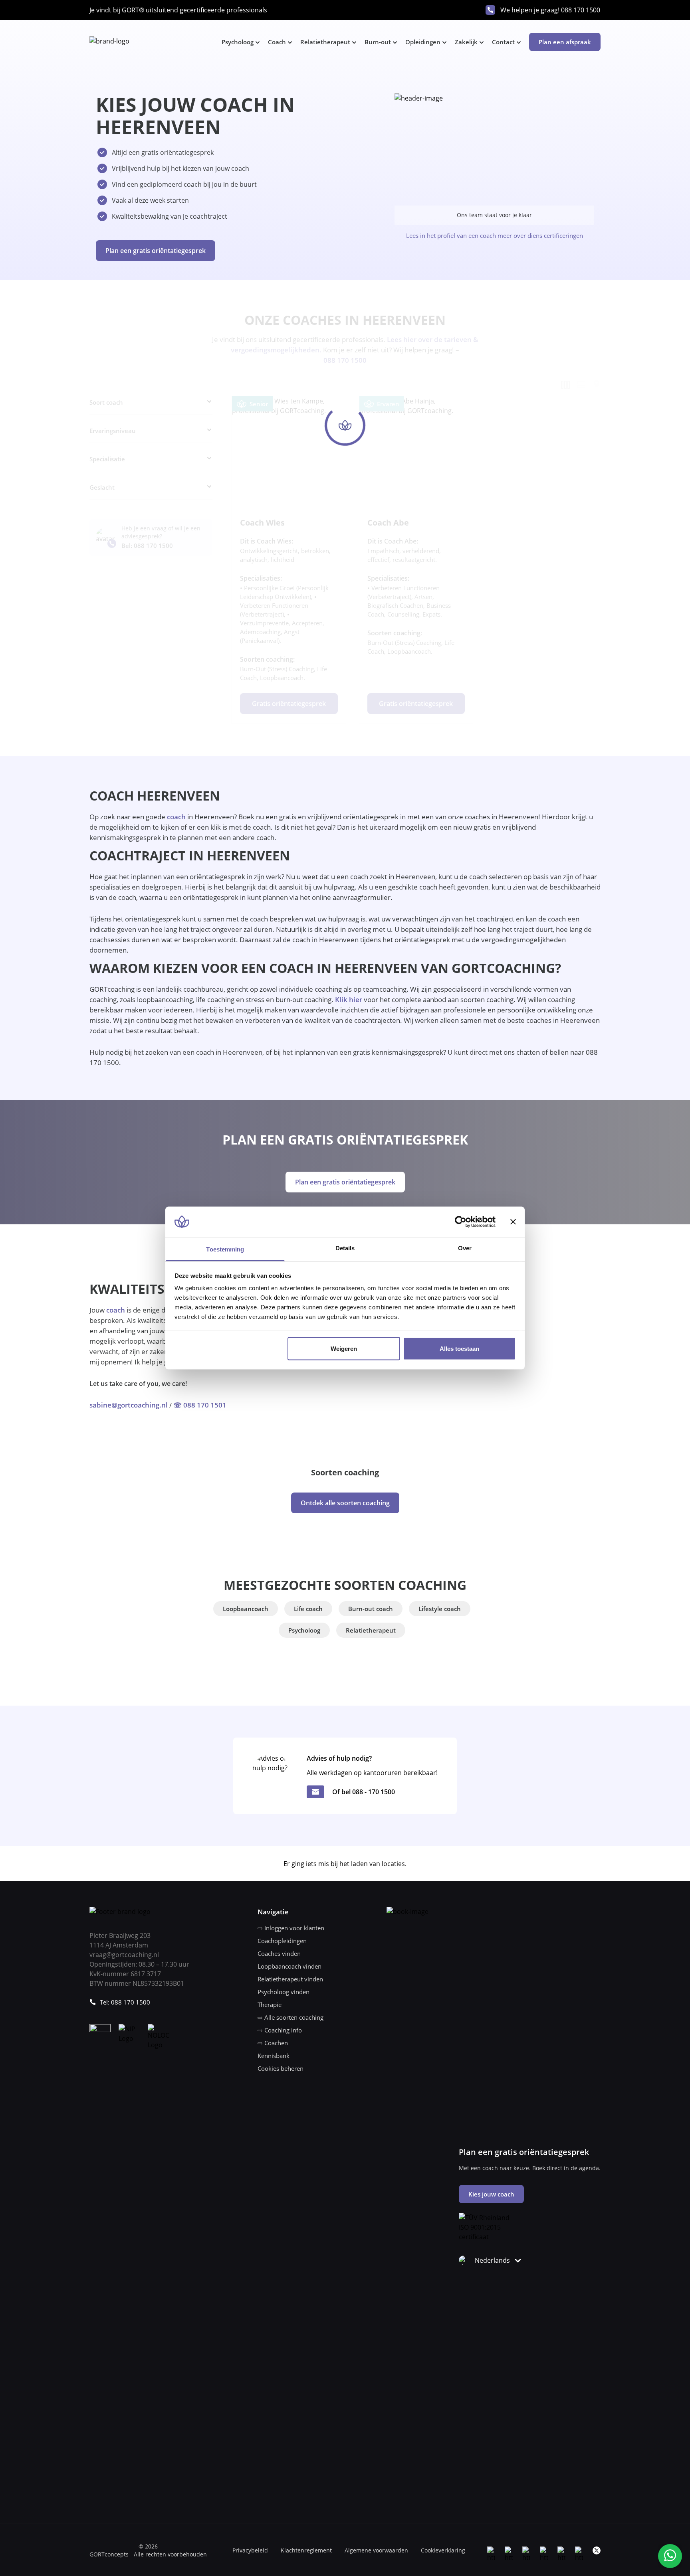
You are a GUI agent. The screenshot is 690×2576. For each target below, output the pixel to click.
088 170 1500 (581, 10)
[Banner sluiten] (513, 1222)
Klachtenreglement (306, 2550)
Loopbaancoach (246, 1609)
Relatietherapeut (325, 42)
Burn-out (378, 42)
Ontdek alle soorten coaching (345, 1503)
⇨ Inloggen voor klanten (291, 1928)
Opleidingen (423, 42)
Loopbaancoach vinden (289, 1966)
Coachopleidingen (282, 1941)
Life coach (308, 1609)
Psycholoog (238, 42)
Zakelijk (466, 42)
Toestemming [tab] (225, 1249)
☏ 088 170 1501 (200, 1405)
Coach (277, 42)
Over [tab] (465, 1248)
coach (176, 817)
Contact (503, 42)
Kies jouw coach (491, 2194)
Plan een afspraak (565, 42)
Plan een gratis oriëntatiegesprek (156, 251)
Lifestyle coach (440, 1609)
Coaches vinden (279, 1953)
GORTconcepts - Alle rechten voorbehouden (148, 2554)
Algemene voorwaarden (376, 2550)
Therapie (270, 2005)
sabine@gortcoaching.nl (129, 1405)
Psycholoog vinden (284, 1992)
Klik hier (349, 999)
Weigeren (344, 1348)
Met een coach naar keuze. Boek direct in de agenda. (530, 2168)
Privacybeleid (250, 2550)
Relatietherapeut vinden (290, 1979)
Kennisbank (274, 2056)
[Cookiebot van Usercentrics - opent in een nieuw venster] (461, 1222)
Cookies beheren (281, 2068)
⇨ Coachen (273, 2043)
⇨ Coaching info (280, 2030)
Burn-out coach (371, 1609)
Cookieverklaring (443, 2550)
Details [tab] (345, 1248)
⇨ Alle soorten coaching (290, 2017)
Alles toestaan (459, 1348)
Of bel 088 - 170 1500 (364, 1792)
